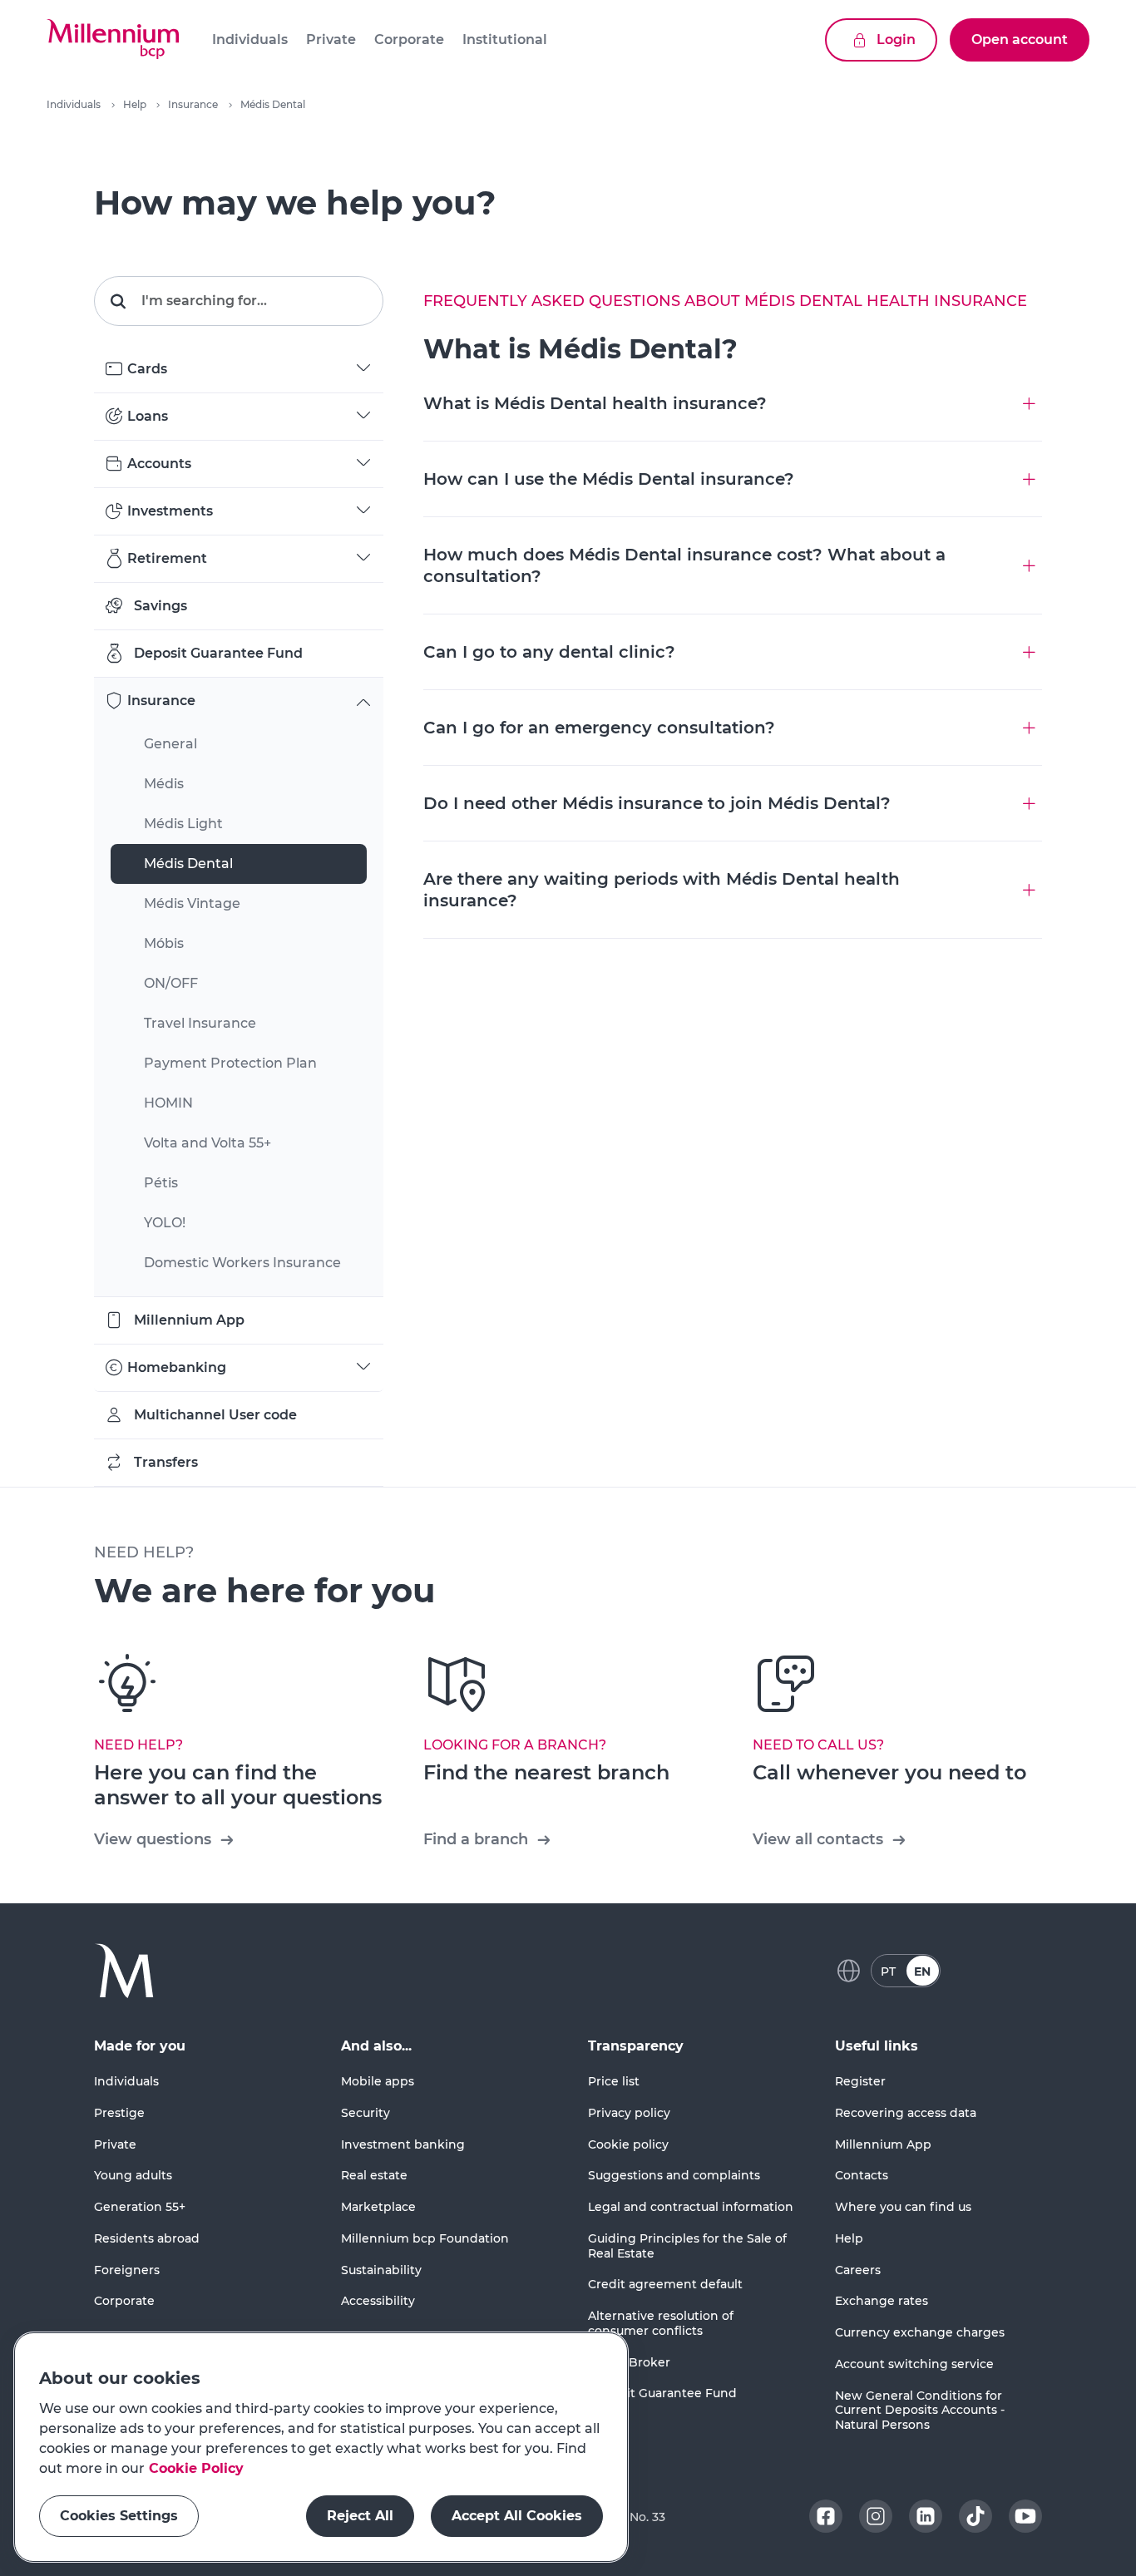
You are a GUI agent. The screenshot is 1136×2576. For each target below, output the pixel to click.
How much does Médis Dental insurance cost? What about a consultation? (684, 565)
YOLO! (165, 1223)
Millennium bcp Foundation (425, 2238)
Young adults (133, 2175)
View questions (153, 1839)
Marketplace (378, 2207)
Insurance (193, 104)
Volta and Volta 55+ (207, 1143)
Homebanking (177, 1367)
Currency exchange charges (920, 2332)
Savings (161, 606)
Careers (858, 2270)
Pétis (161, 1183)
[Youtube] (1025, 2516)
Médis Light (183, 824)
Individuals (74, 104)
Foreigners (127, 2270)
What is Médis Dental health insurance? (595, 403)
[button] (113, 40)
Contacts (862, 2175)
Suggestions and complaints (674, 2175)
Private (115, 2144)
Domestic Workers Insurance (242, 1263)
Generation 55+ (140, 2207)
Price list (614, 2081)
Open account (1020, 39)
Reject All (360, 2516)
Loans (148, 416)
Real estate (374, 2175)
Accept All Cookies (517, 2516)
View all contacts (818, 1839)
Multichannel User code (215, 1415)
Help (135, 104)
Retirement (167, 558)
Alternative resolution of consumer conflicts (661, 2323)
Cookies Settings (119, 2516)
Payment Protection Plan (230, 1063)
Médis (164, 784)
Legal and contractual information (691, 2207)
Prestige (119, 2113)
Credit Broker (629, 2362)
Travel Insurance (200, 1023)
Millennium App (189, 1320)
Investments (170, 511)
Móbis (164, 943)
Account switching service (914, 2364)
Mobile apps (378, 2081)
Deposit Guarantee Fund (218, 653)
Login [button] (896, 39)
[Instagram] (876, 2516)
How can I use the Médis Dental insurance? (609, 479)
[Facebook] (826, 2516)
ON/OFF (171, 983)
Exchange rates (882, 2301)
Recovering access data (906, 2113)
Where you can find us (903, 2207)
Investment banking (403, 2144)
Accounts (159, 464)
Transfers (166, 1462)
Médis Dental (188, 864)
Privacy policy (629, 2113)
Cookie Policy (196, 2468)
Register (860, 2081)
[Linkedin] (926, 2516)
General (170, 744)
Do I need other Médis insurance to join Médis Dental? (657, 803)
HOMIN (168, 1103)
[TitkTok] (975, 2516)
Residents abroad (147, 2238)
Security (365, 2113)
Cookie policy (628, 2144)
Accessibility (378, 2301)
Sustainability (381, 2270)
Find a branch (476, 1839)
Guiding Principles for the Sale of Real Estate (687, 2246)
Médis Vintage (192, 903)
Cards (147, 369)
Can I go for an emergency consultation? (599, 728)
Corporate (124, 2301)
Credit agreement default (665, 2284)
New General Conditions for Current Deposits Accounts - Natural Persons (920, 2411)
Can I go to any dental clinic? (549, 652)
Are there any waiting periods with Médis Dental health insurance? (662, 890)
